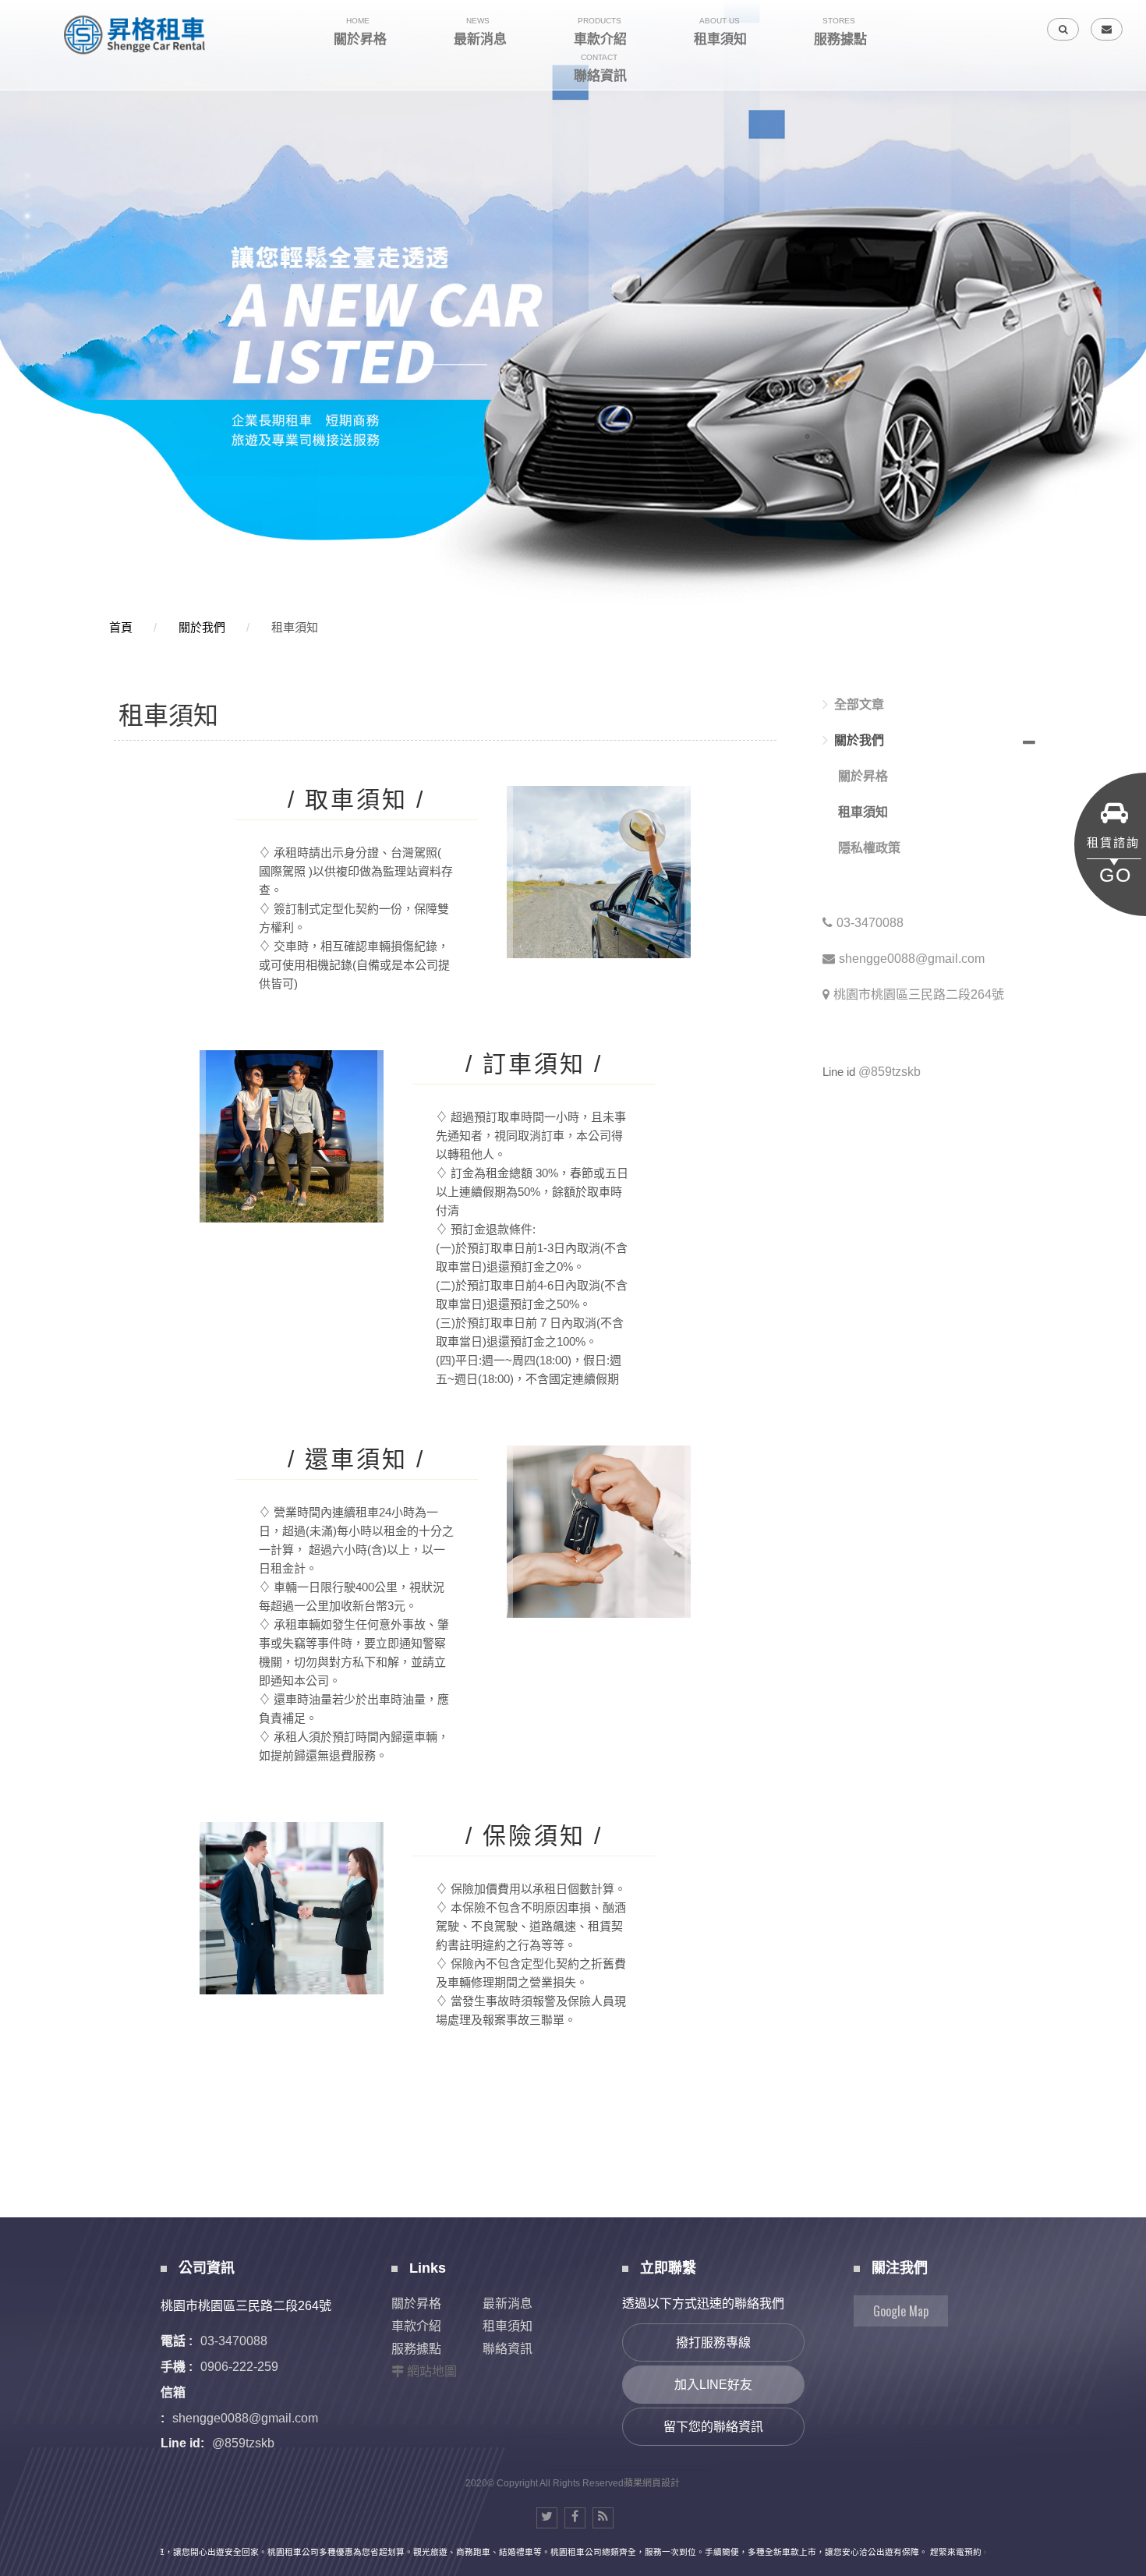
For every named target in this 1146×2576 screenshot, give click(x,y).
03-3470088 (870, 923)
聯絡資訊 (508, 2349)
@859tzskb (890, 1072)
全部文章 (859, 704)
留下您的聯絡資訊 (713, 2427)
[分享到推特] (547, 2518)
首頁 (121, 627)
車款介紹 (416, 2326)
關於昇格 (863, 776)
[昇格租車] (136, 35)
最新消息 (508, 2304)
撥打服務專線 (713, 2342)
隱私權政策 (869, 848)
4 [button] (27, 236)
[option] (573, 305)
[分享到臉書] (575, 2518)
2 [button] (27, 196)
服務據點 (416, 2349)
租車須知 (295, 627)
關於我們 (202, 627)
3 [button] (27, 216)
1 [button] (27, 175)
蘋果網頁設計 (652, 2483)
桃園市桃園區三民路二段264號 (919, 994)
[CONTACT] (1107, 29)
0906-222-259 (239, 2367)
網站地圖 (432, 2371)
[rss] (603, 2518)
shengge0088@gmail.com (912, 959)
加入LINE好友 (713, 2385)
